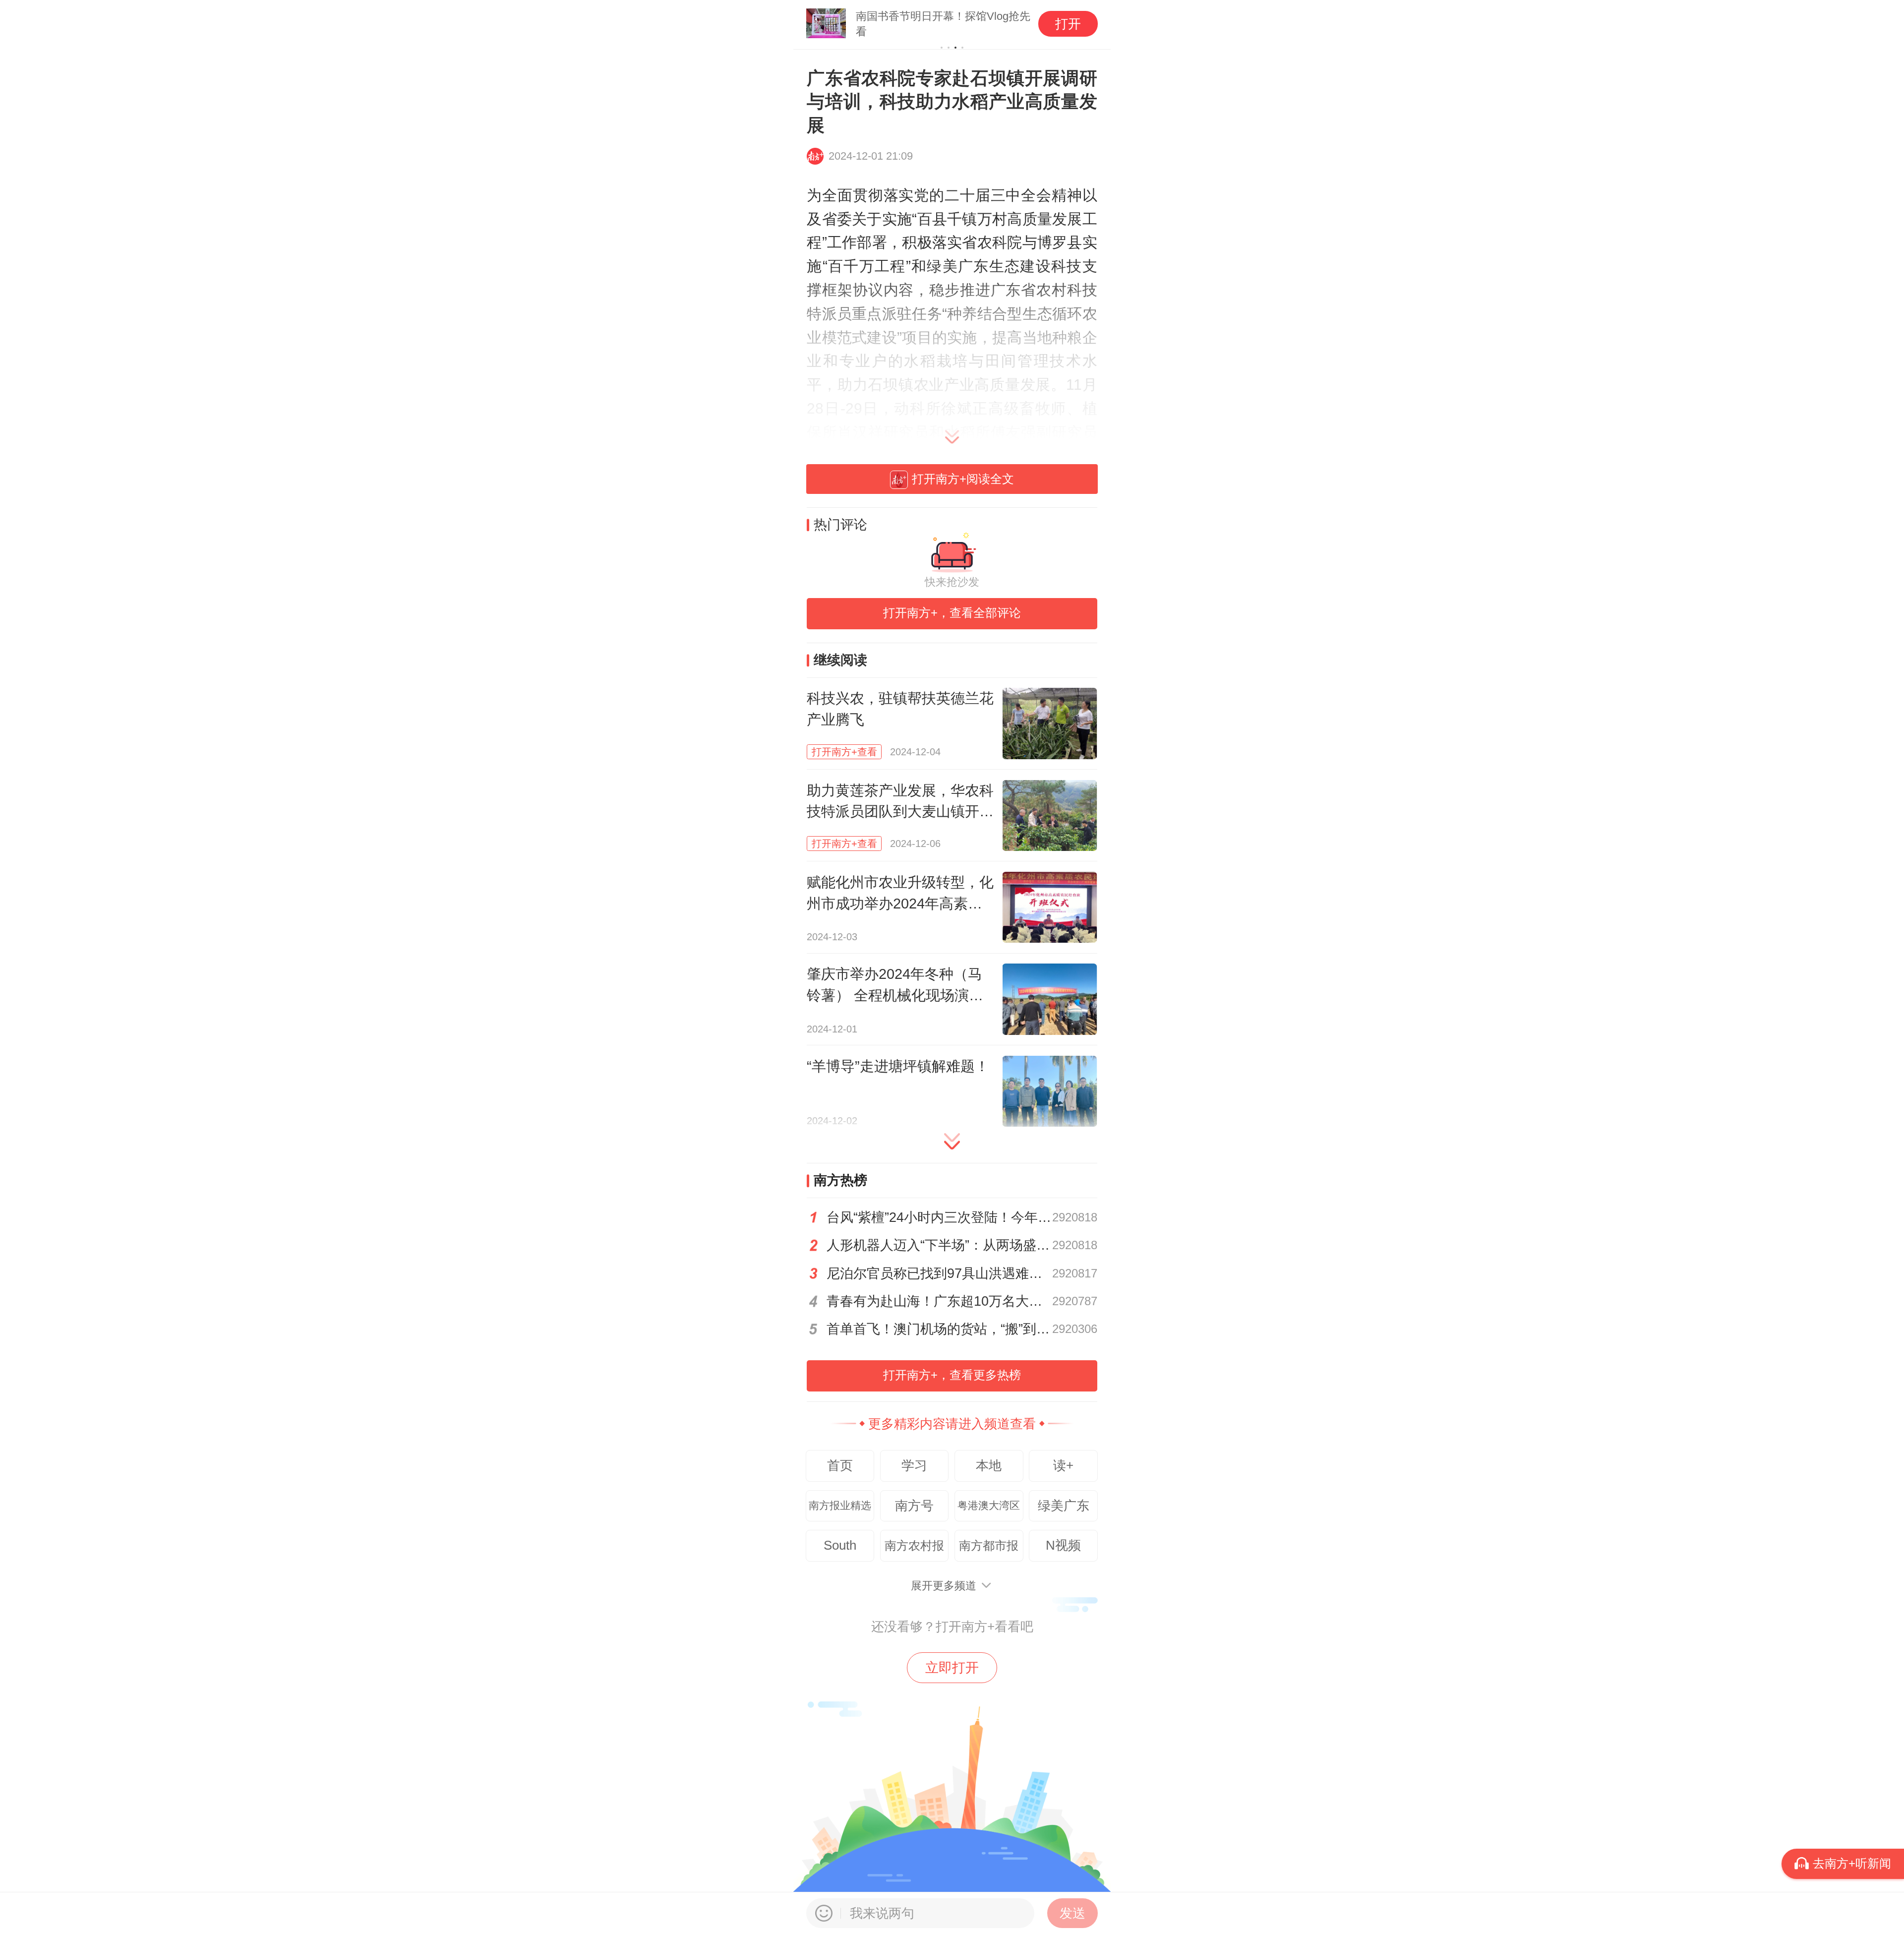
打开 (1068, 24)
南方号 (914, 1506)
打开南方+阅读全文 (963, 479)
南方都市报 (989, 1545)
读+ (1063, 1465)
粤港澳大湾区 (989, 1506)
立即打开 (952, 1668)
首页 (840, 1465)
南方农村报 (914, 1545)
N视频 (1063, 1545)
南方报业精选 (840, 1506)
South (840, 1545)
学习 (914, 1465)
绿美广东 (1064, 1506)
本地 (989, 1465)
